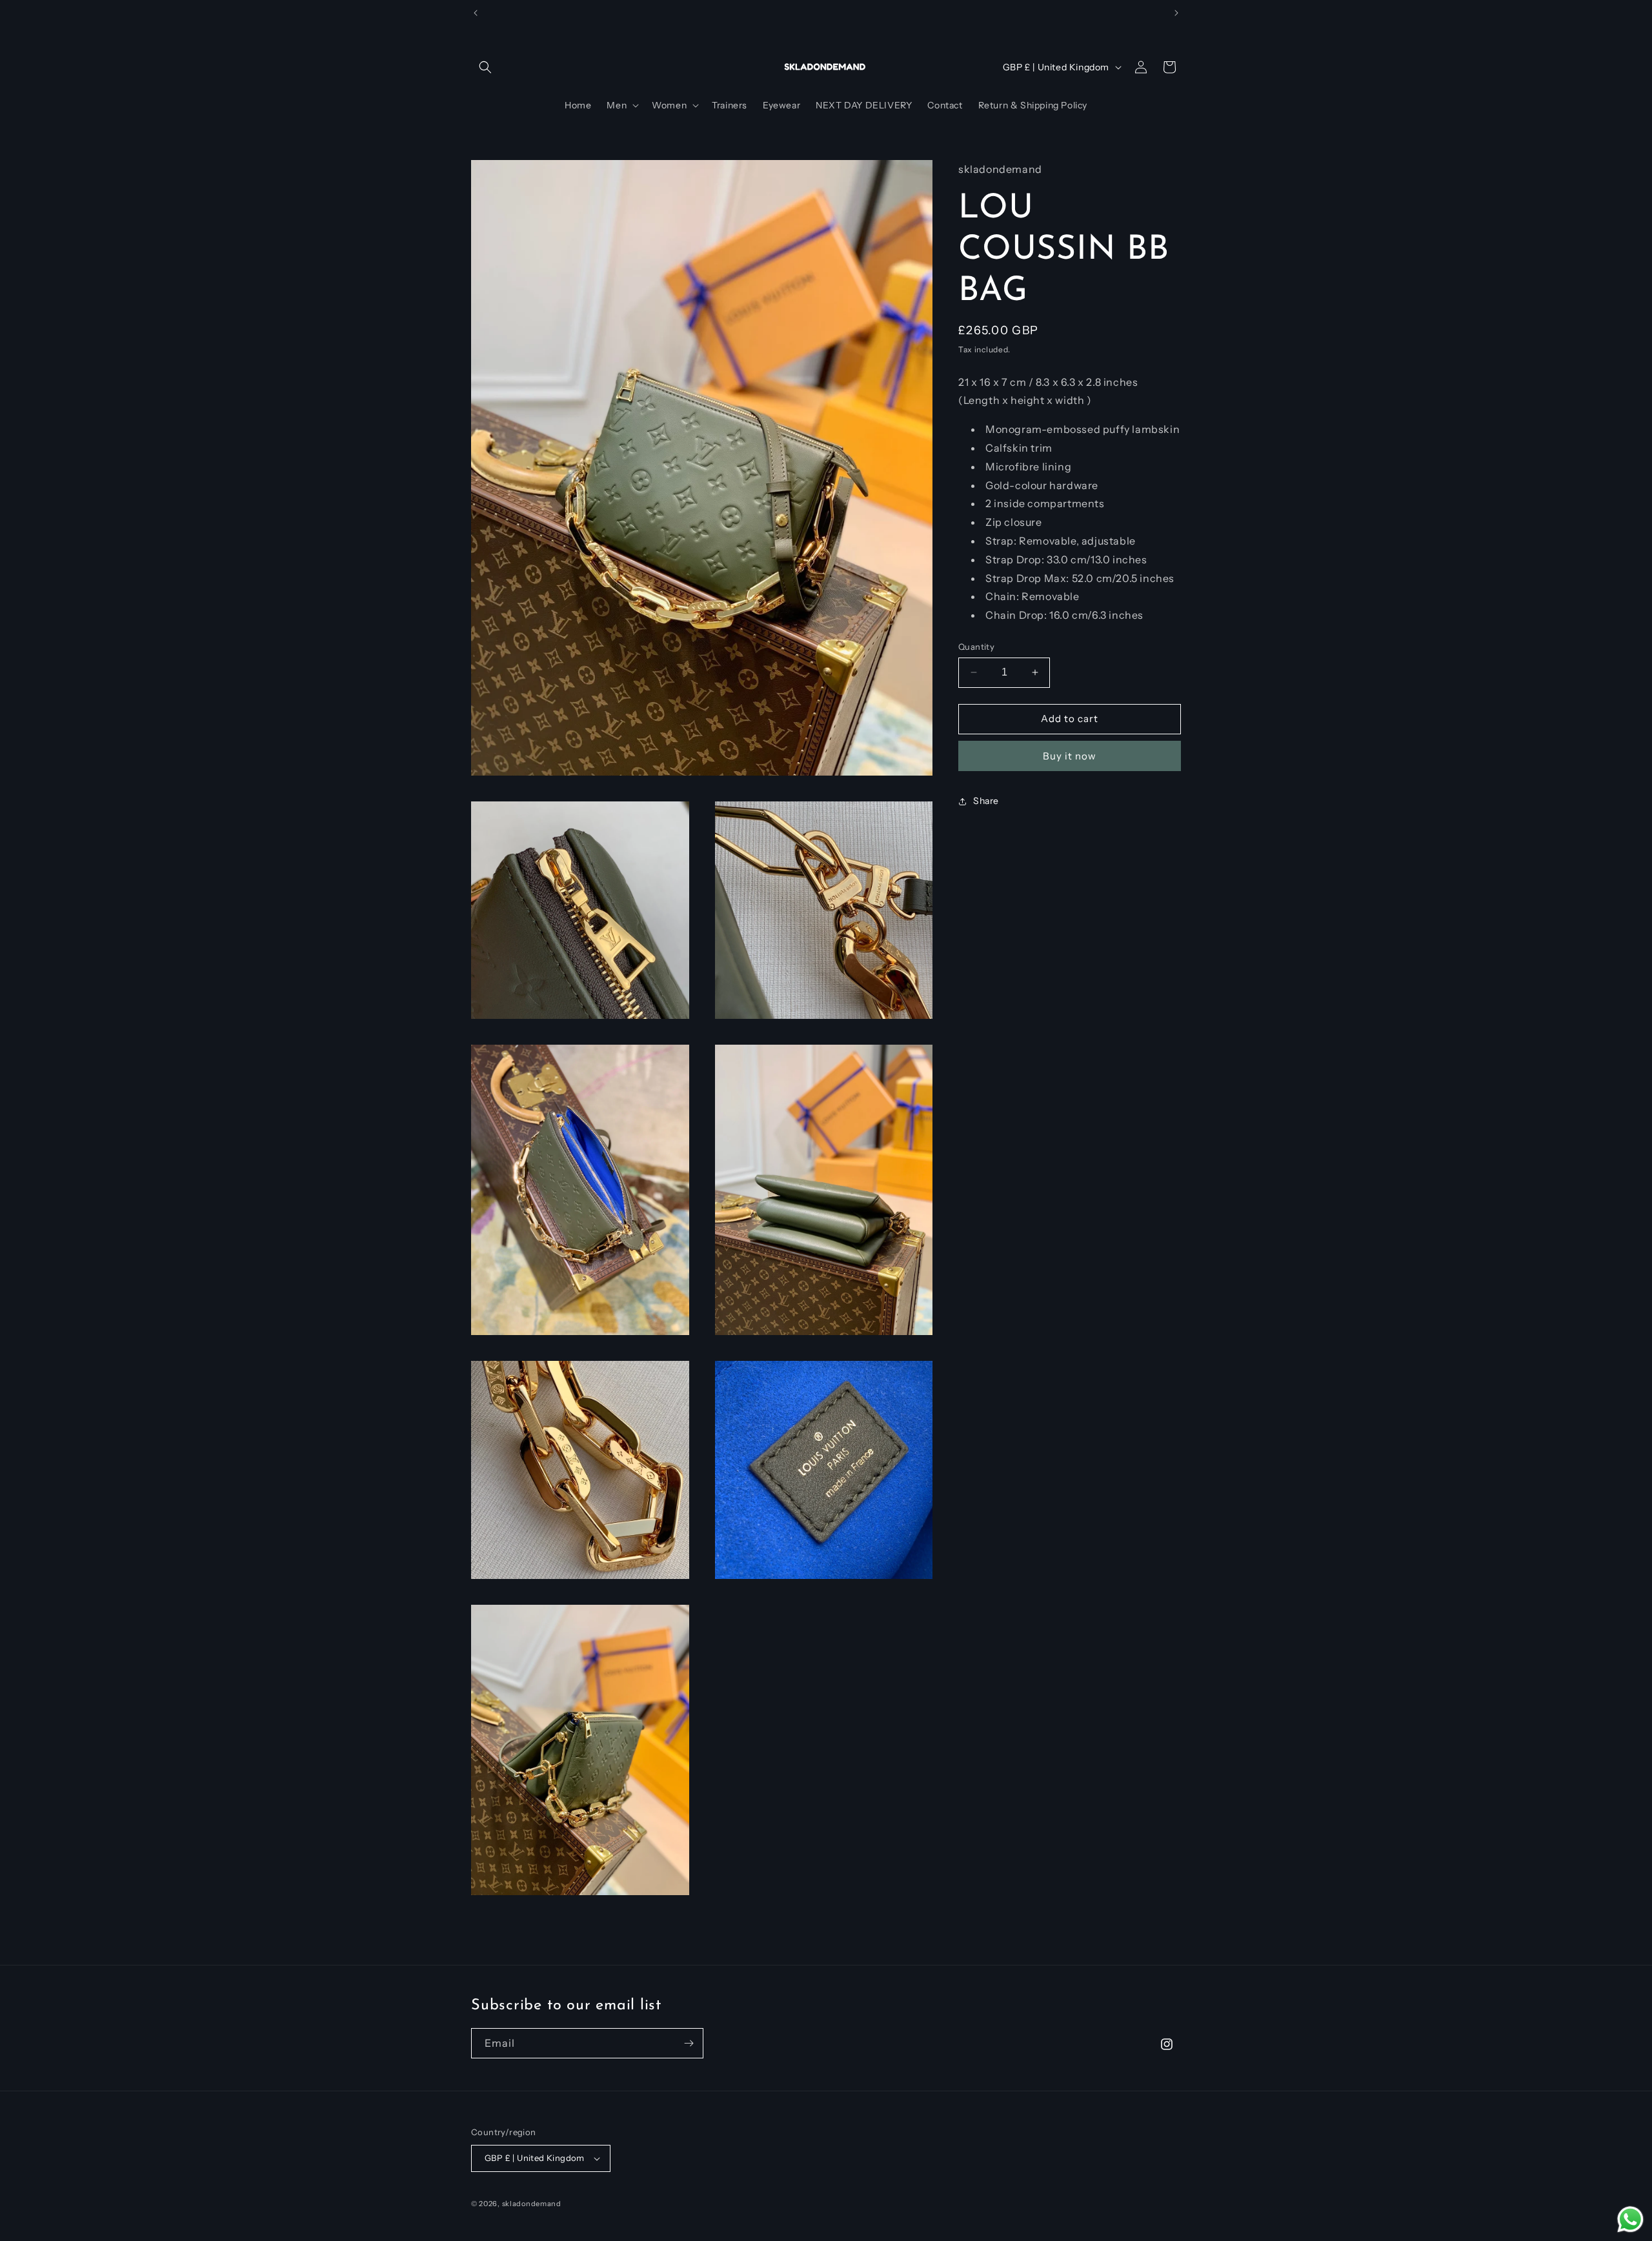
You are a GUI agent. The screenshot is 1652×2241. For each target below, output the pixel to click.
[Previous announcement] (476, 13)
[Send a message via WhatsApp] (1630, 2219)
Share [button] (986, 801)
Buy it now (1070, 756)
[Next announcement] (1176, 13)
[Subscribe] (689, 2043)
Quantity (976, 647)
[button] (485, 67)
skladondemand (532, 2204)
